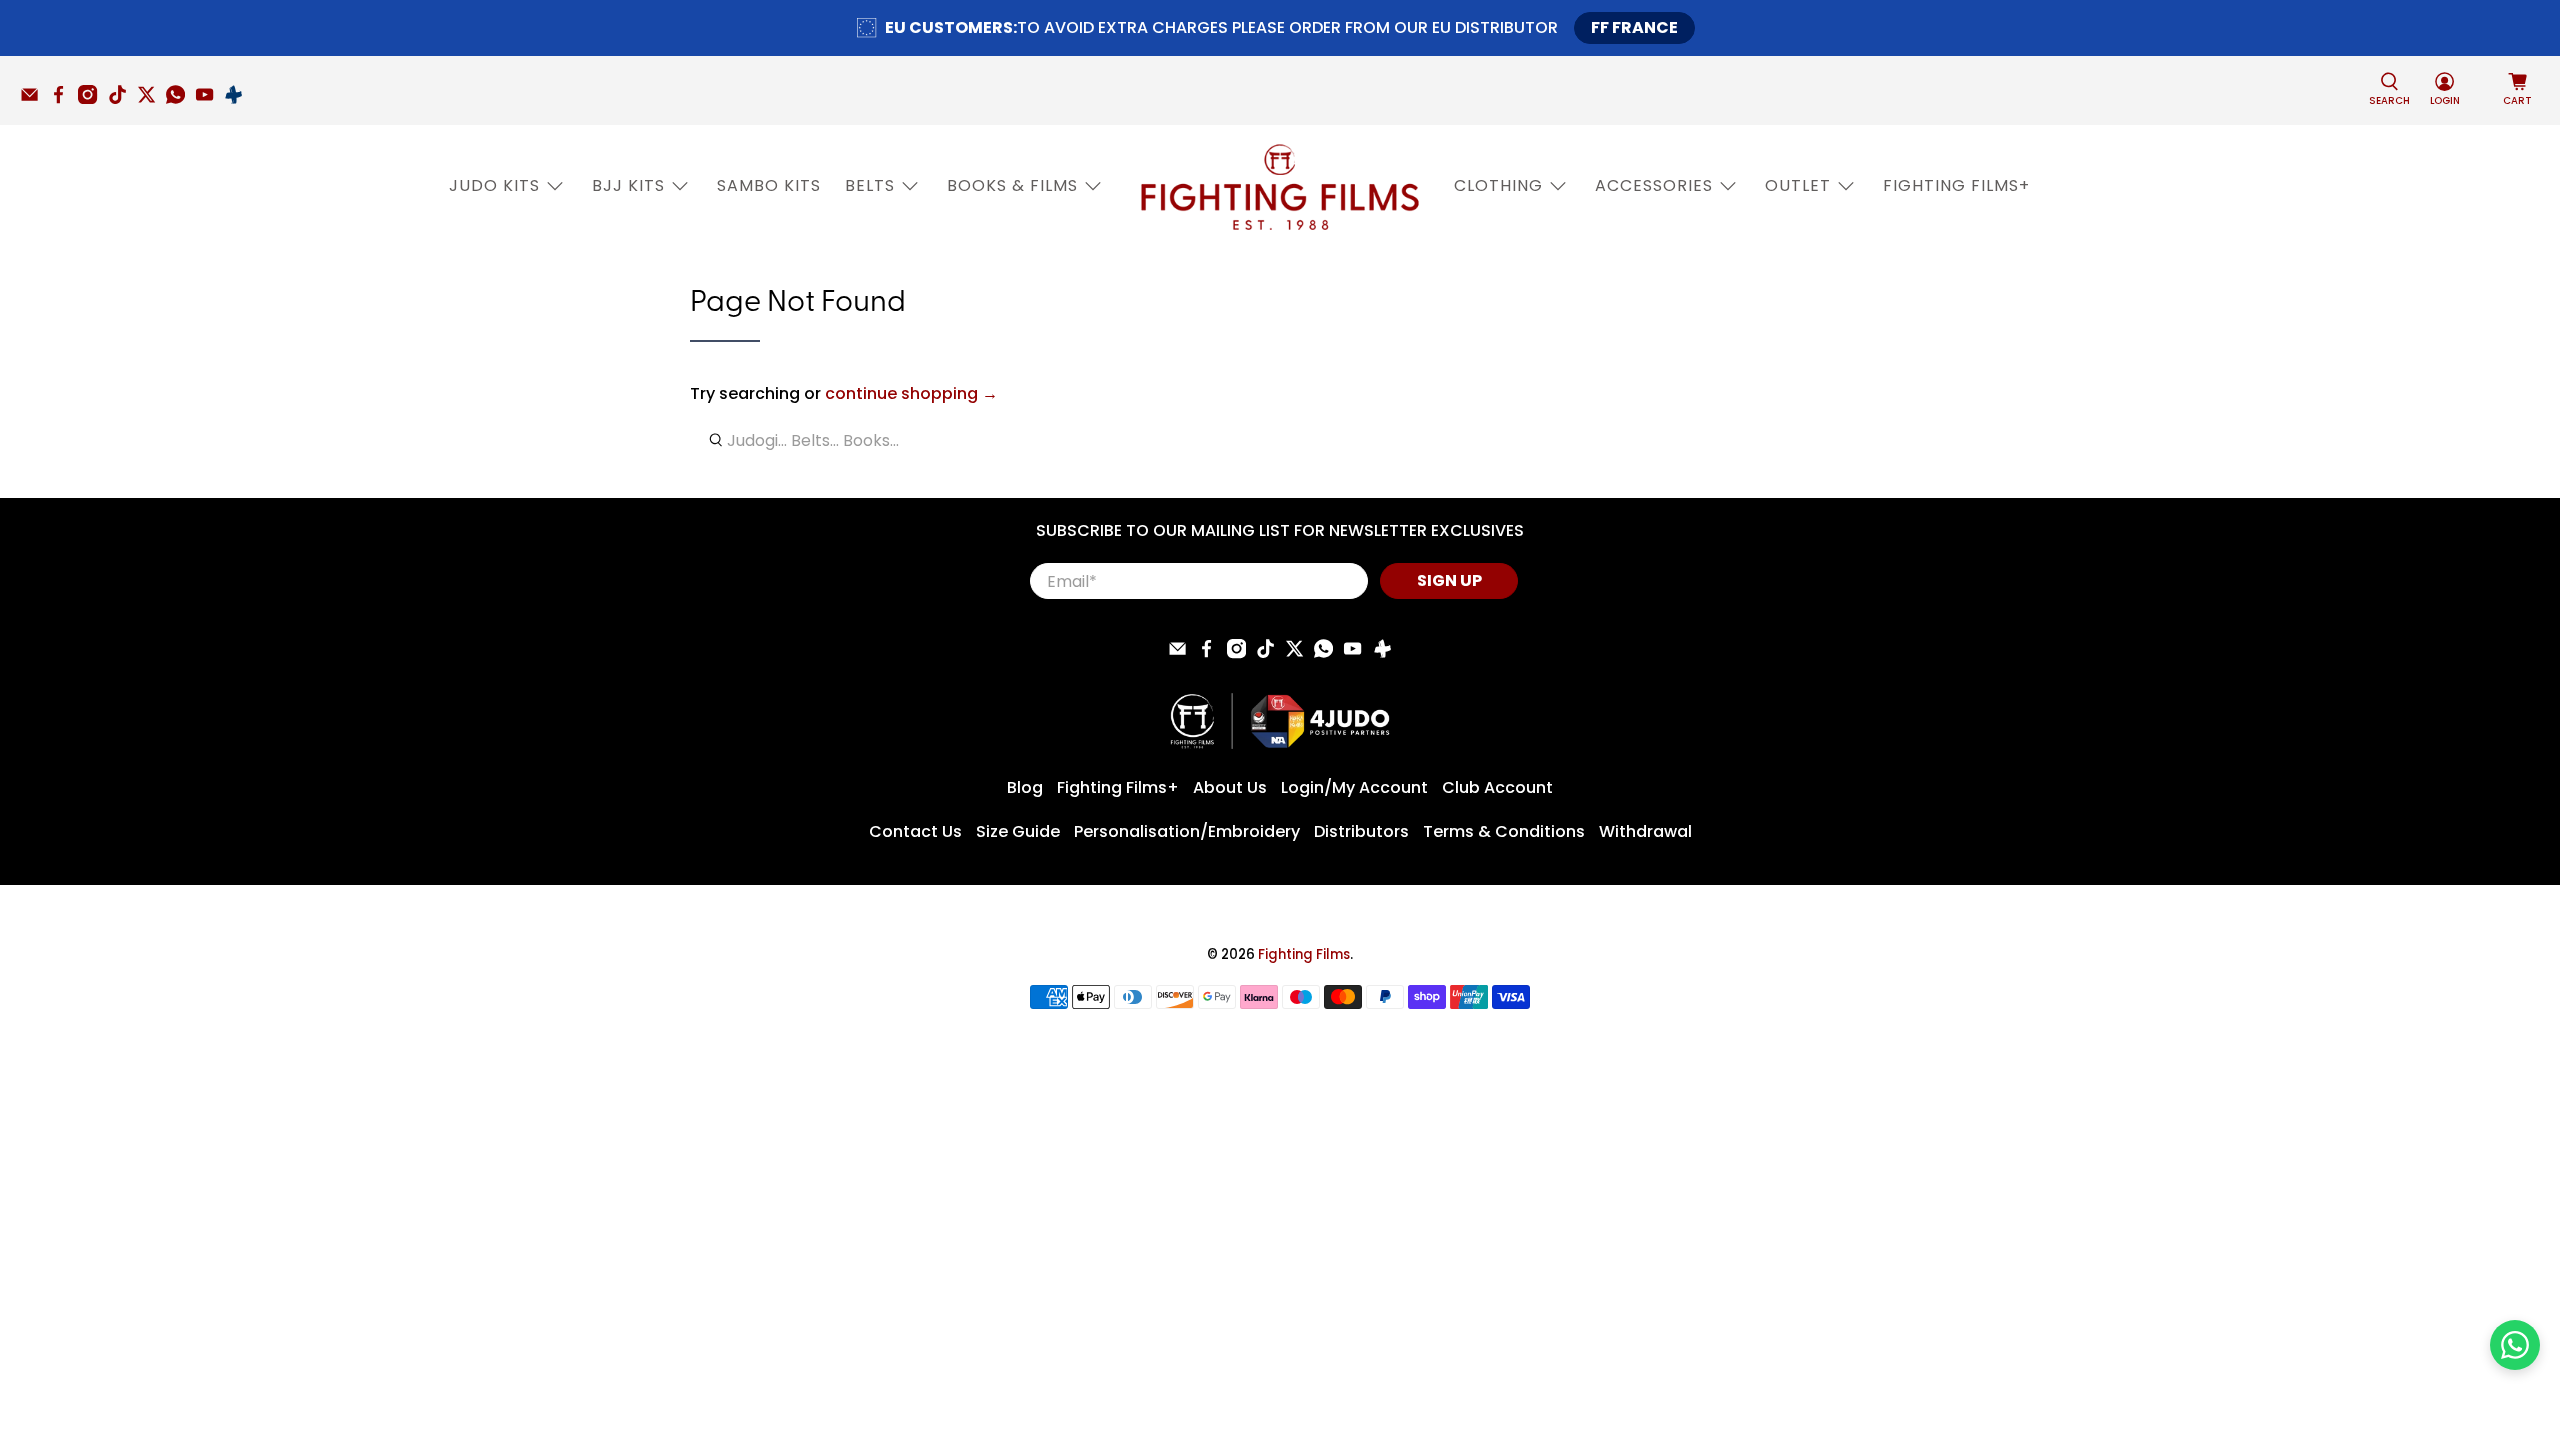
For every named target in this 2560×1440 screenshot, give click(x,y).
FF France (1634, 27)
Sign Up (1449, 580)
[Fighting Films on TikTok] (122, 99)
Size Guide (1018, 831)
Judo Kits (494, 185)
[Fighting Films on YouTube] (209, 99)
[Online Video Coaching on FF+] (238, 99)
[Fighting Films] (1280, 186)
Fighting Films (1304, 954)
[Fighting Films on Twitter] (151, 99)
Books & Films (1012, 185)
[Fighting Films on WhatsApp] (180, 99)
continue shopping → (911, 393)
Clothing (1498, 185)
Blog (1025, 787)
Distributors (1361, 831)
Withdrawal (1645, 831)
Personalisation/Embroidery (1187, 831)
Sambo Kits (769, 185)
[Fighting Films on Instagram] (92, 99)
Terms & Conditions (1504, 831)
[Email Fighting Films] (34, 99)
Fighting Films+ (1956, 185)
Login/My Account (1354, 787)
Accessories (1654, 185)
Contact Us (915, 831)
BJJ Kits (628, 185)
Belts (870, 185)
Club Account (1497, 787)
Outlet (1798, 185)
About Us (1230, 787)
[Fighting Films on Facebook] (63, 99)
